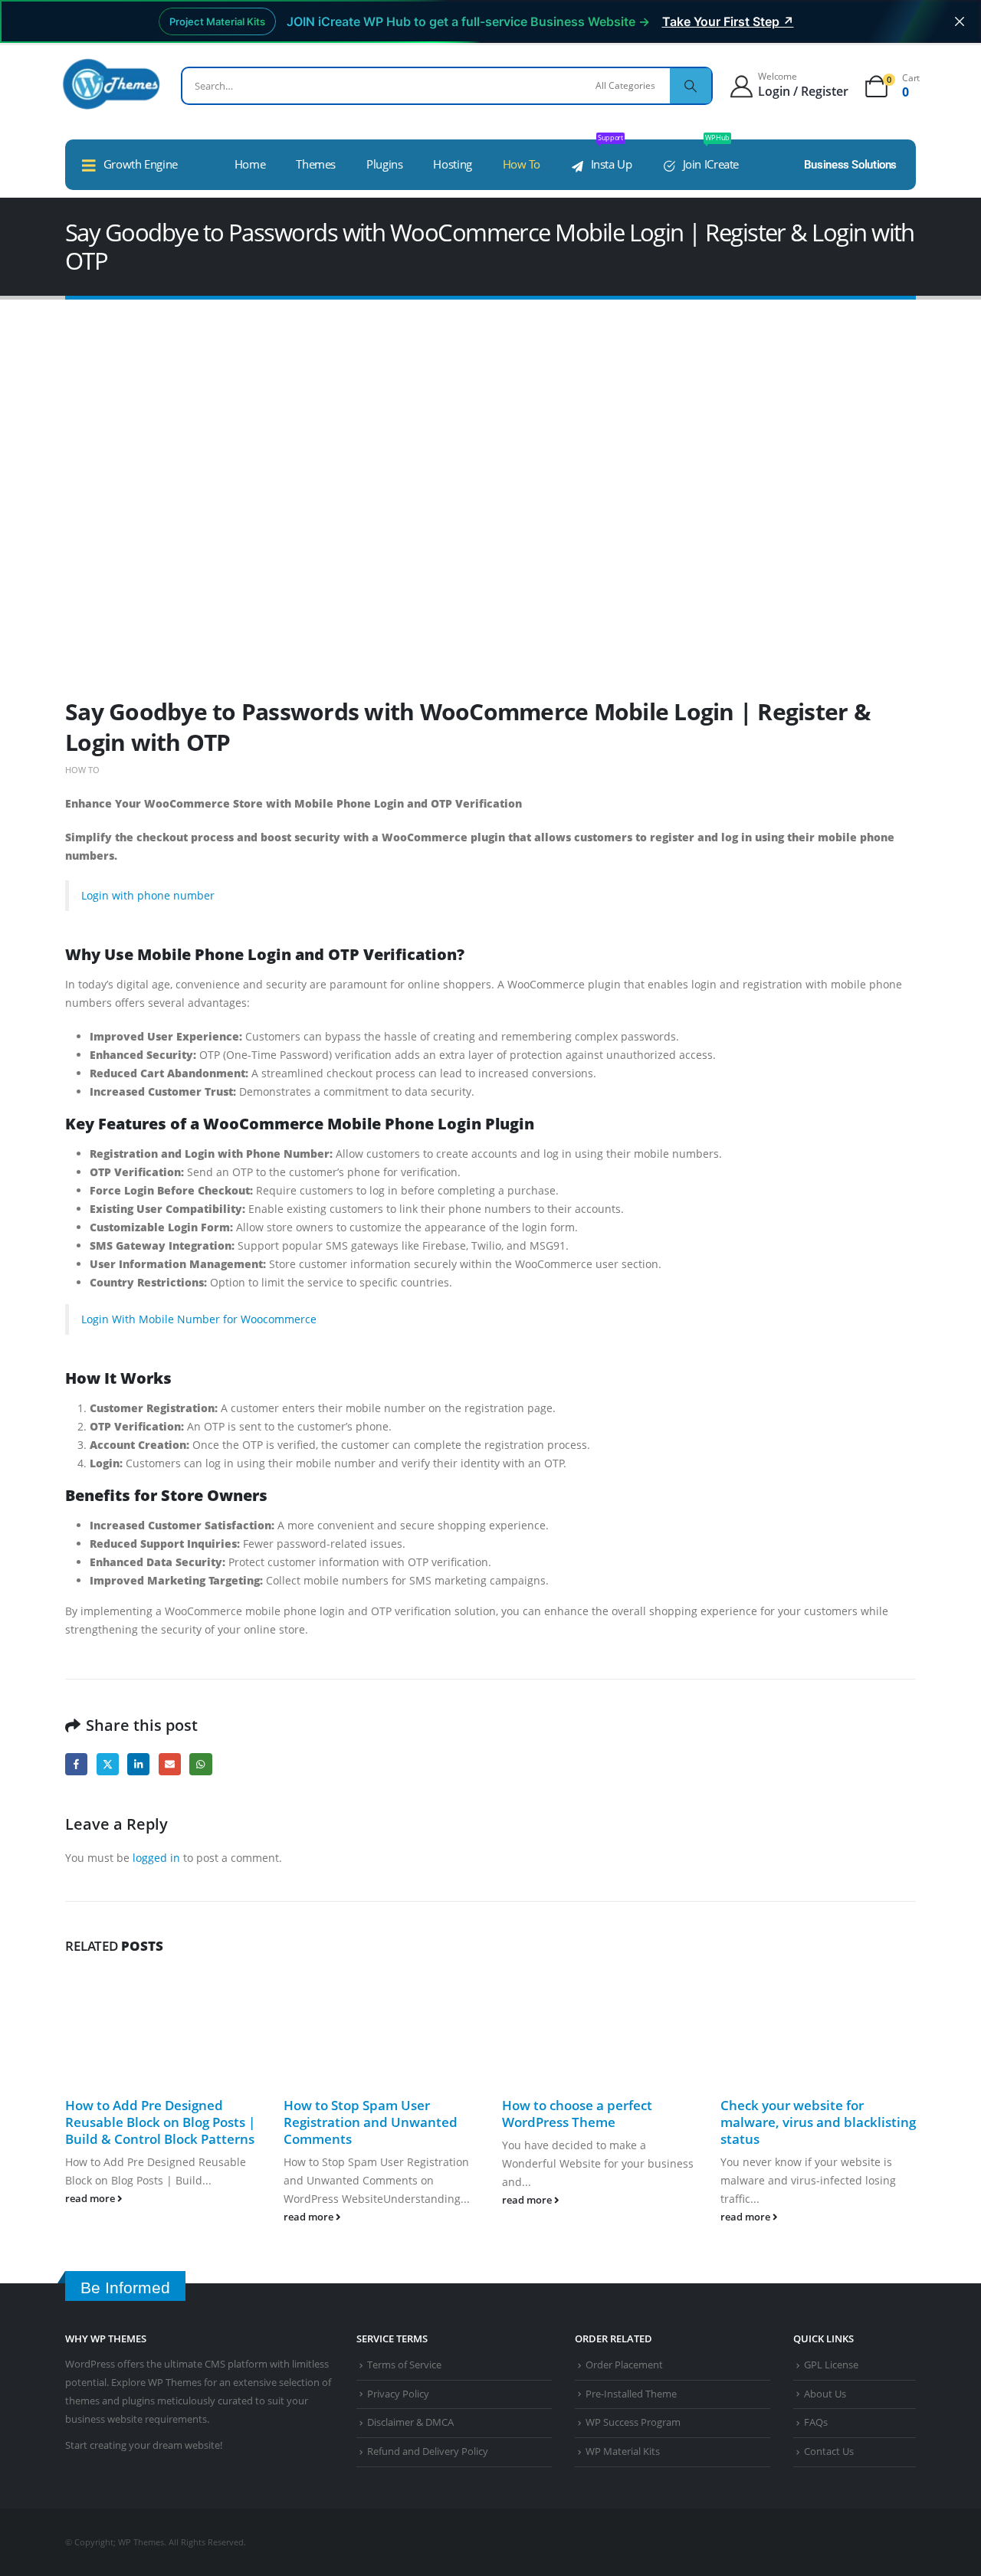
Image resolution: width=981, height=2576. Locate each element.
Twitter (108, 1764)
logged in (156, 1858)
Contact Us (829, 2451)
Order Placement (624, 2365)
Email (170, 1764)
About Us (825, 2394)
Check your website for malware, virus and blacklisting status (818, 2122)
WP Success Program (633, 2422)
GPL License (831, 2365)
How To (522, 164)
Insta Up (612, 156)
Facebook (76, 1764)
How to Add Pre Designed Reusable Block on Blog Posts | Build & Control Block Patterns (160, 2122)
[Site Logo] (111, 84)
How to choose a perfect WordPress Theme (577, 2114)
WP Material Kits (623, 2451)
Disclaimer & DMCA (410, 2422)
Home (250, 164)
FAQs (816, 2422)
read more (91, 2199)
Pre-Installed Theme (631, 2394)
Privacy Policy (398, 2394)
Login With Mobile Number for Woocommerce (199, 1319)
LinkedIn (138, 1764)
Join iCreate (711, 156)
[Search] (691, 86)
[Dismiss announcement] (960, 21)
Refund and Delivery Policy (428, 2451)
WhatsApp (200, 1764)
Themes (316, 164)
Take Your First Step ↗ (728, 21)
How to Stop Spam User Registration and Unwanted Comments (371, 2122)
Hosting (452, 164)
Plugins (384, 164)
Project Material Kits (217, 21)
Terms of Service (404, 2365)
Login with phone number (148, 895)
